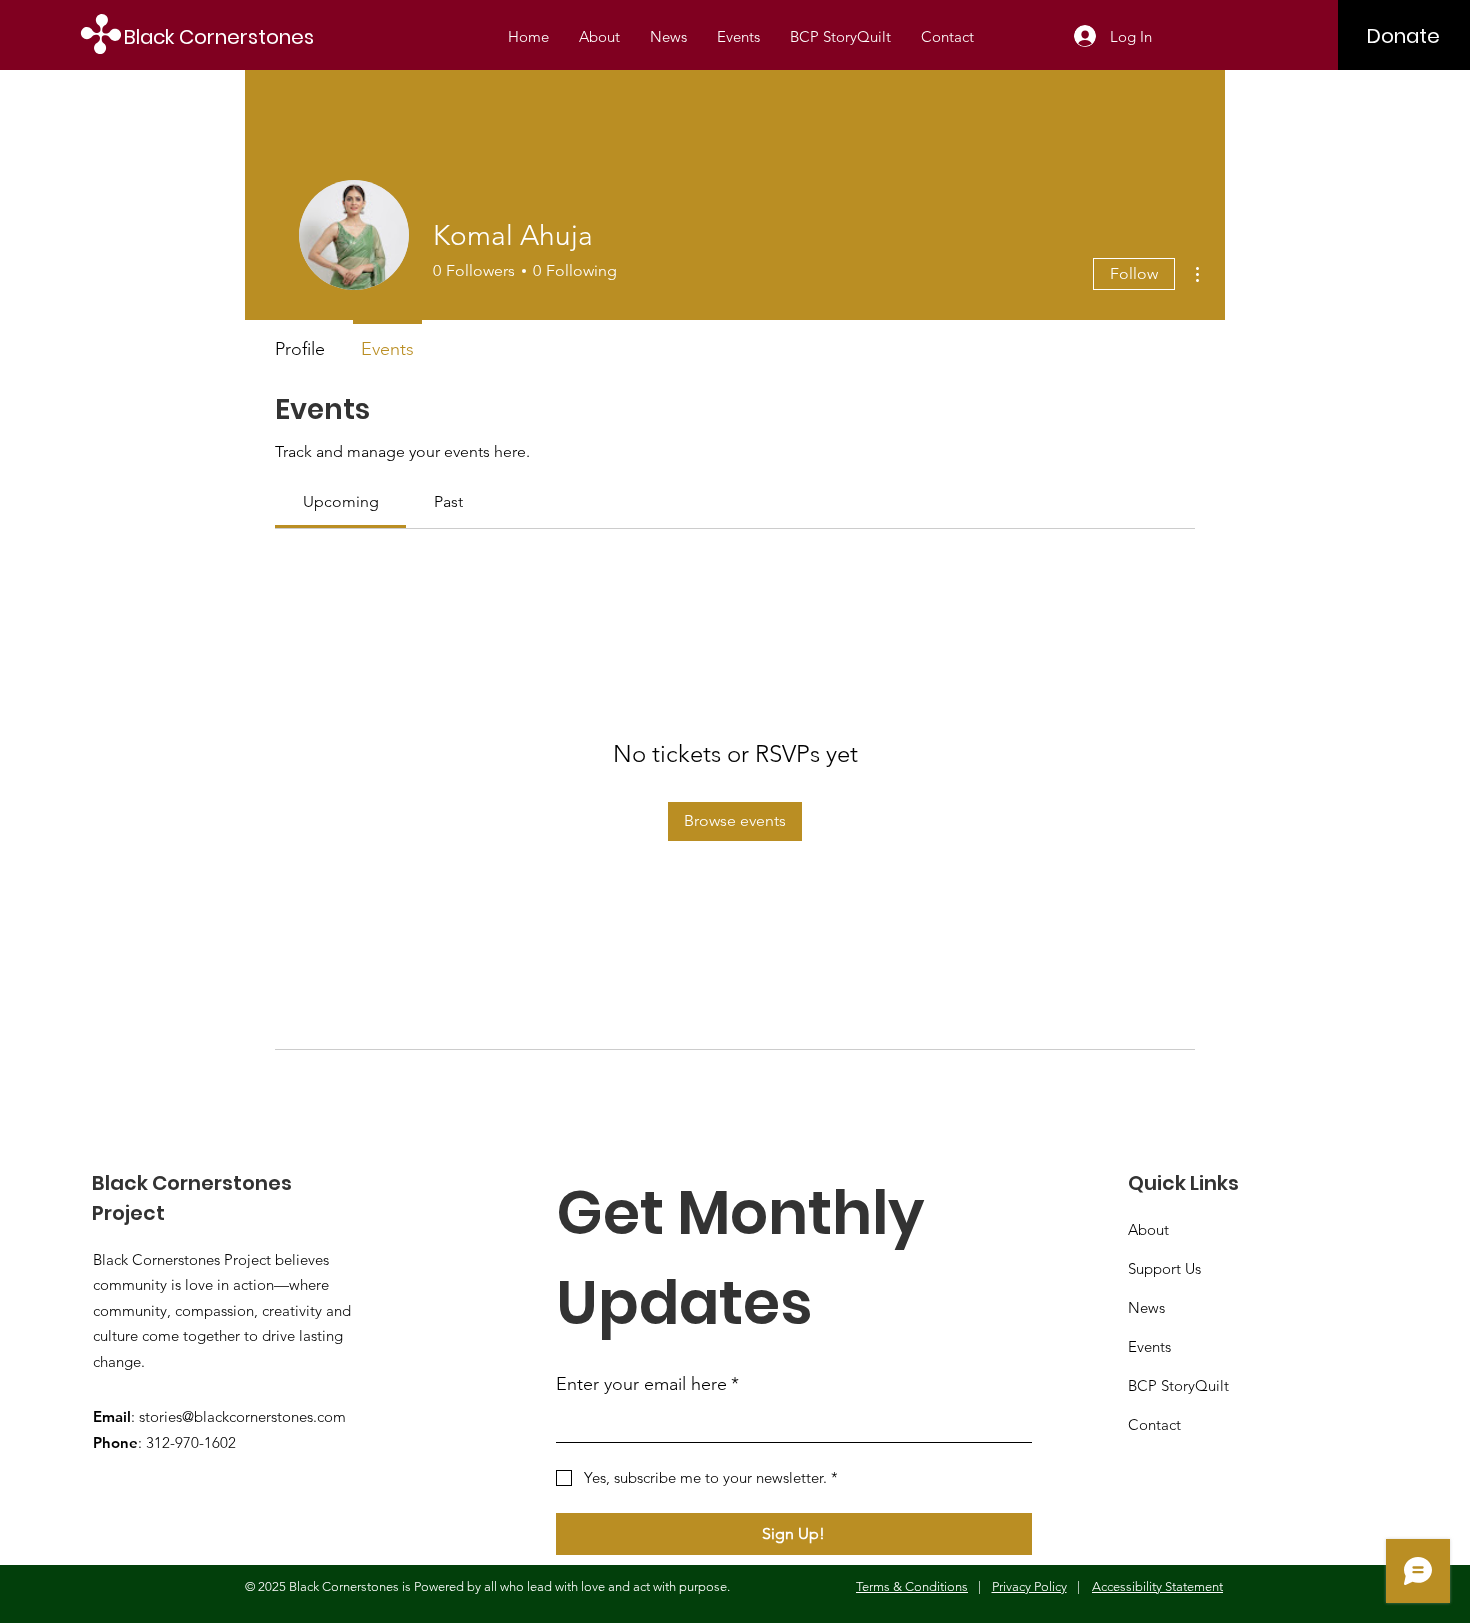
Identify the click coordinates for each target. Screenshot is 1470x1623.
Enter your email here (647, 1384)
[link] (341, 501)
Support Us (1164, 1268)
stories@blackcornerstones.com (242, 1416)
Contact (1154, 1424)
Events (1149, 1346)
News (1146, 1307)
